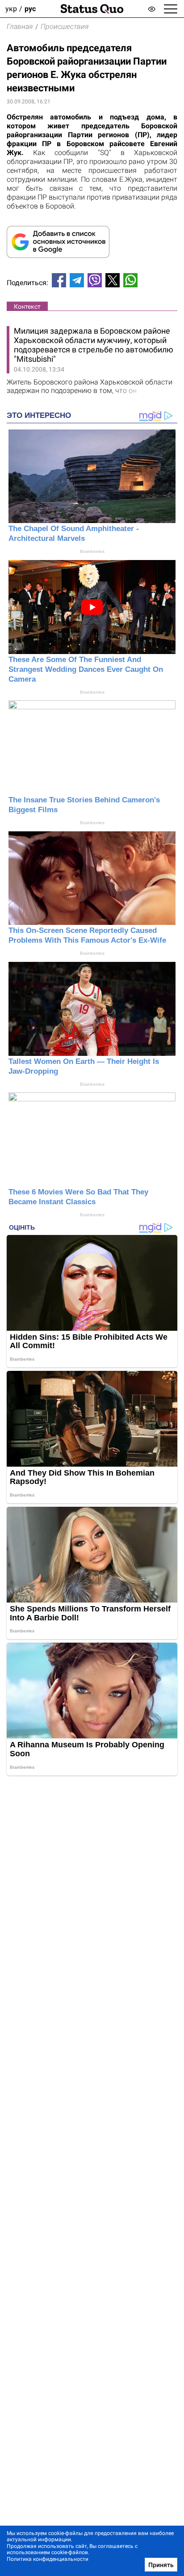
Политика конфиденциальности (48, 2559)
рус (30, 9)
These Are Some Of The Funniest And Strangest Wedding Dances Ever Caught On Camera (86, 669)
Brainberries (92, 551)
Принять (161, 2565)
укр (11, 9)
